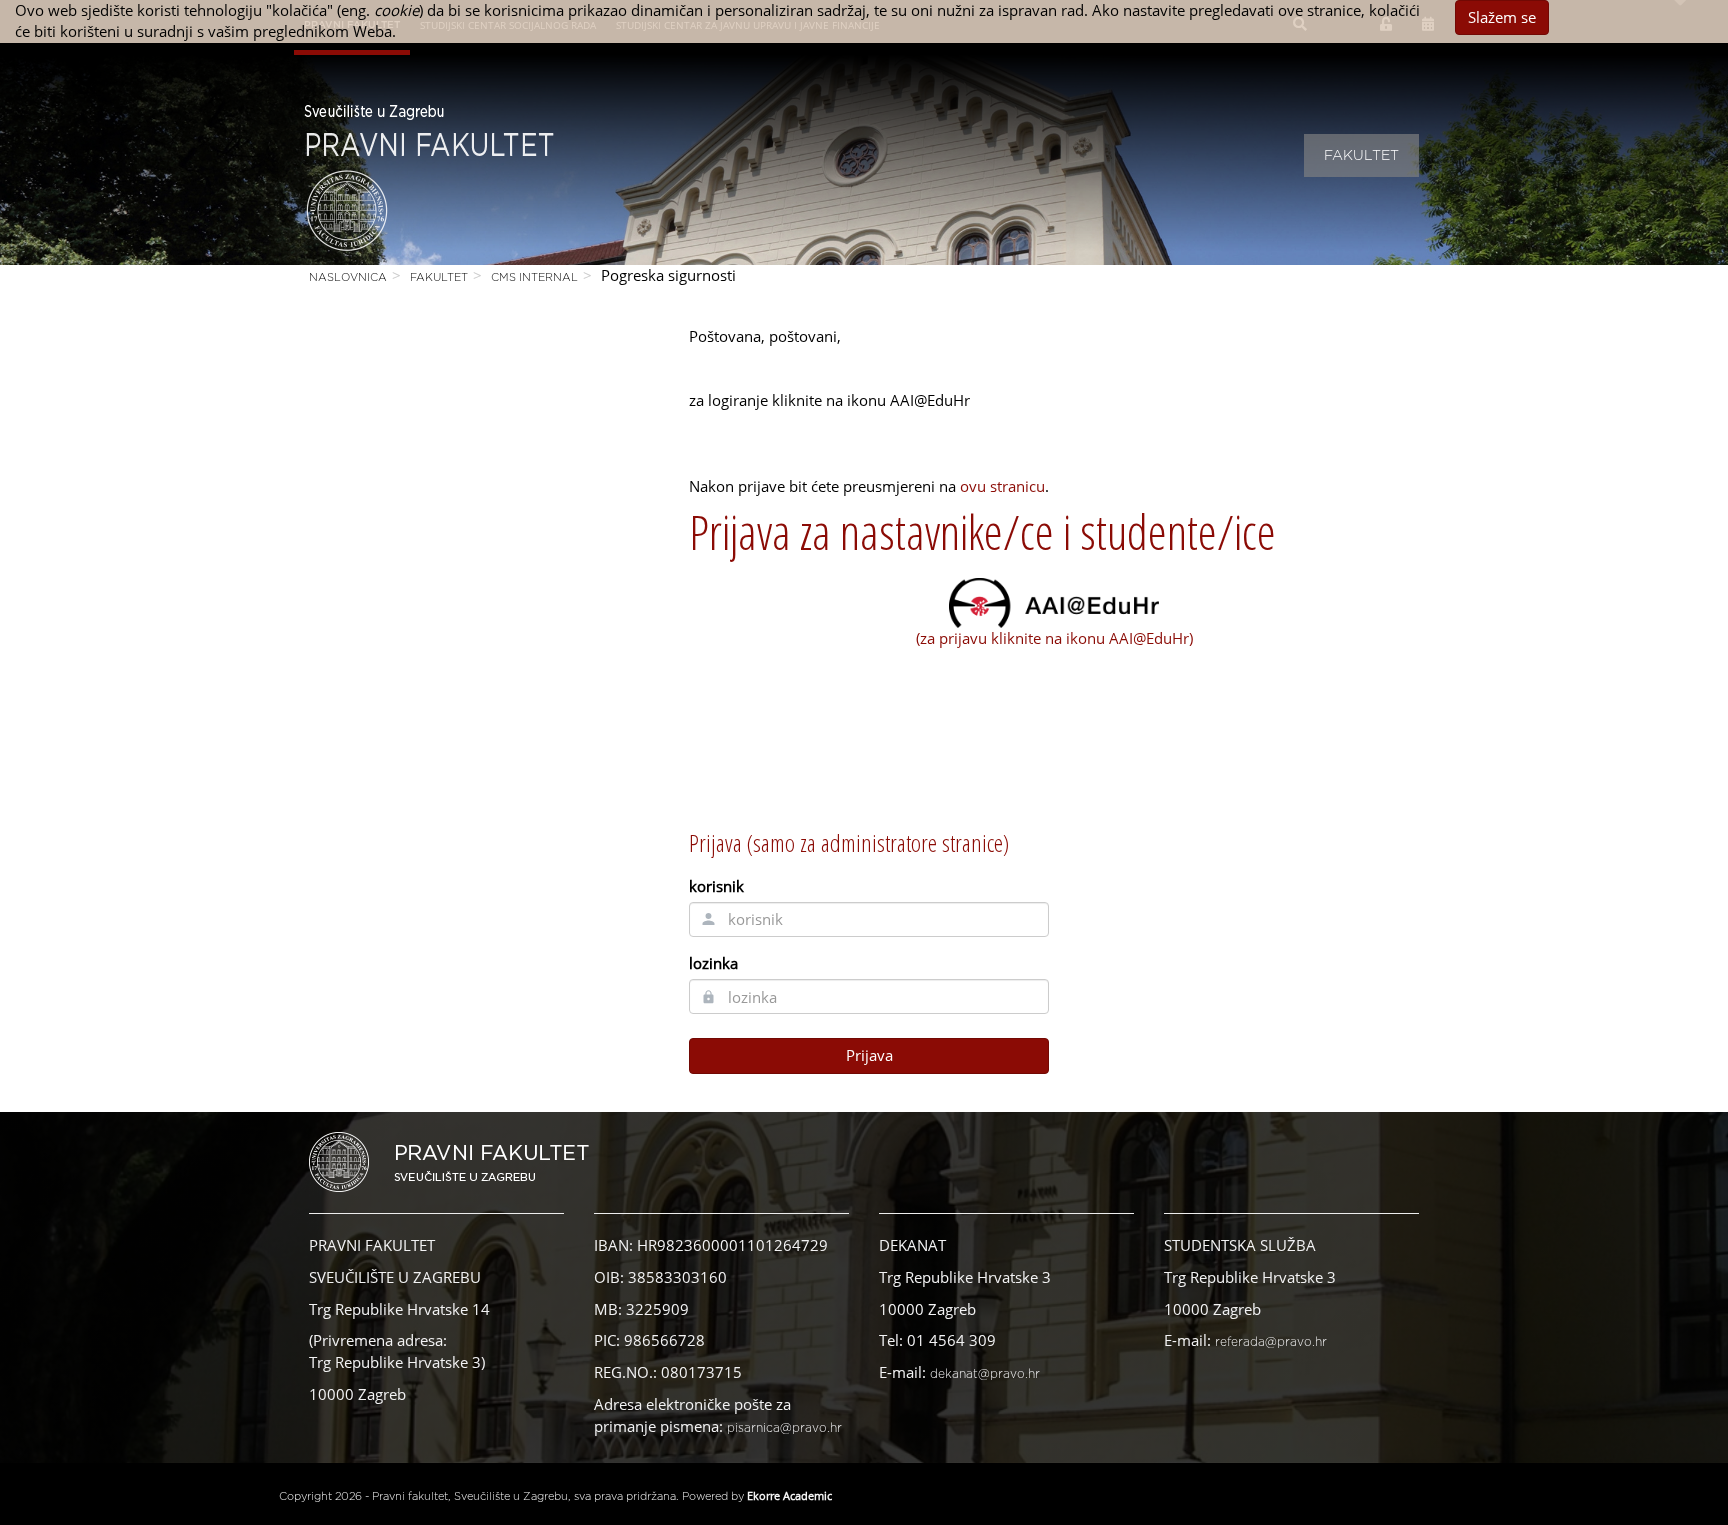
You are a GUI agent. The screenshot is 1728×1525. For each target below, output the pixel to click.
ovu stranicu (1002, 486)
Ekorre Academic (789, 1495)
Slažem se (1502, 17)
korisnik (716, 886)
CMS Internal (534, 277)
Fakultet (1361, 156)
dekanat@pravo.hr (985, 1374)
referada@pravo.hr (1271, 1342)
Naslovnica (348, 277)
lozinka (713, 963)
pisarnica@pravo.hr (784, 1428)
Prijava (869, 1055)
